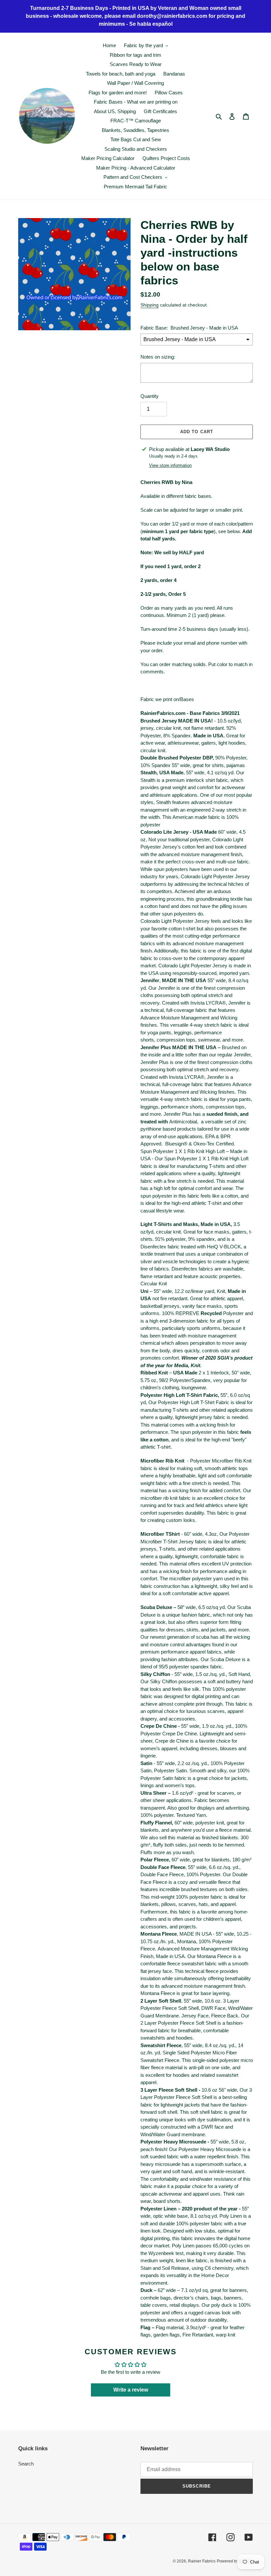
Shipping (150, 305)
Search (26, 2464)
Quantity (150, 396)
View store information (170, 465)
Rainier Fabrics (202, 2561)
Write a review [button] (131, 2390)
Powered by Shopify (235, 2561)
